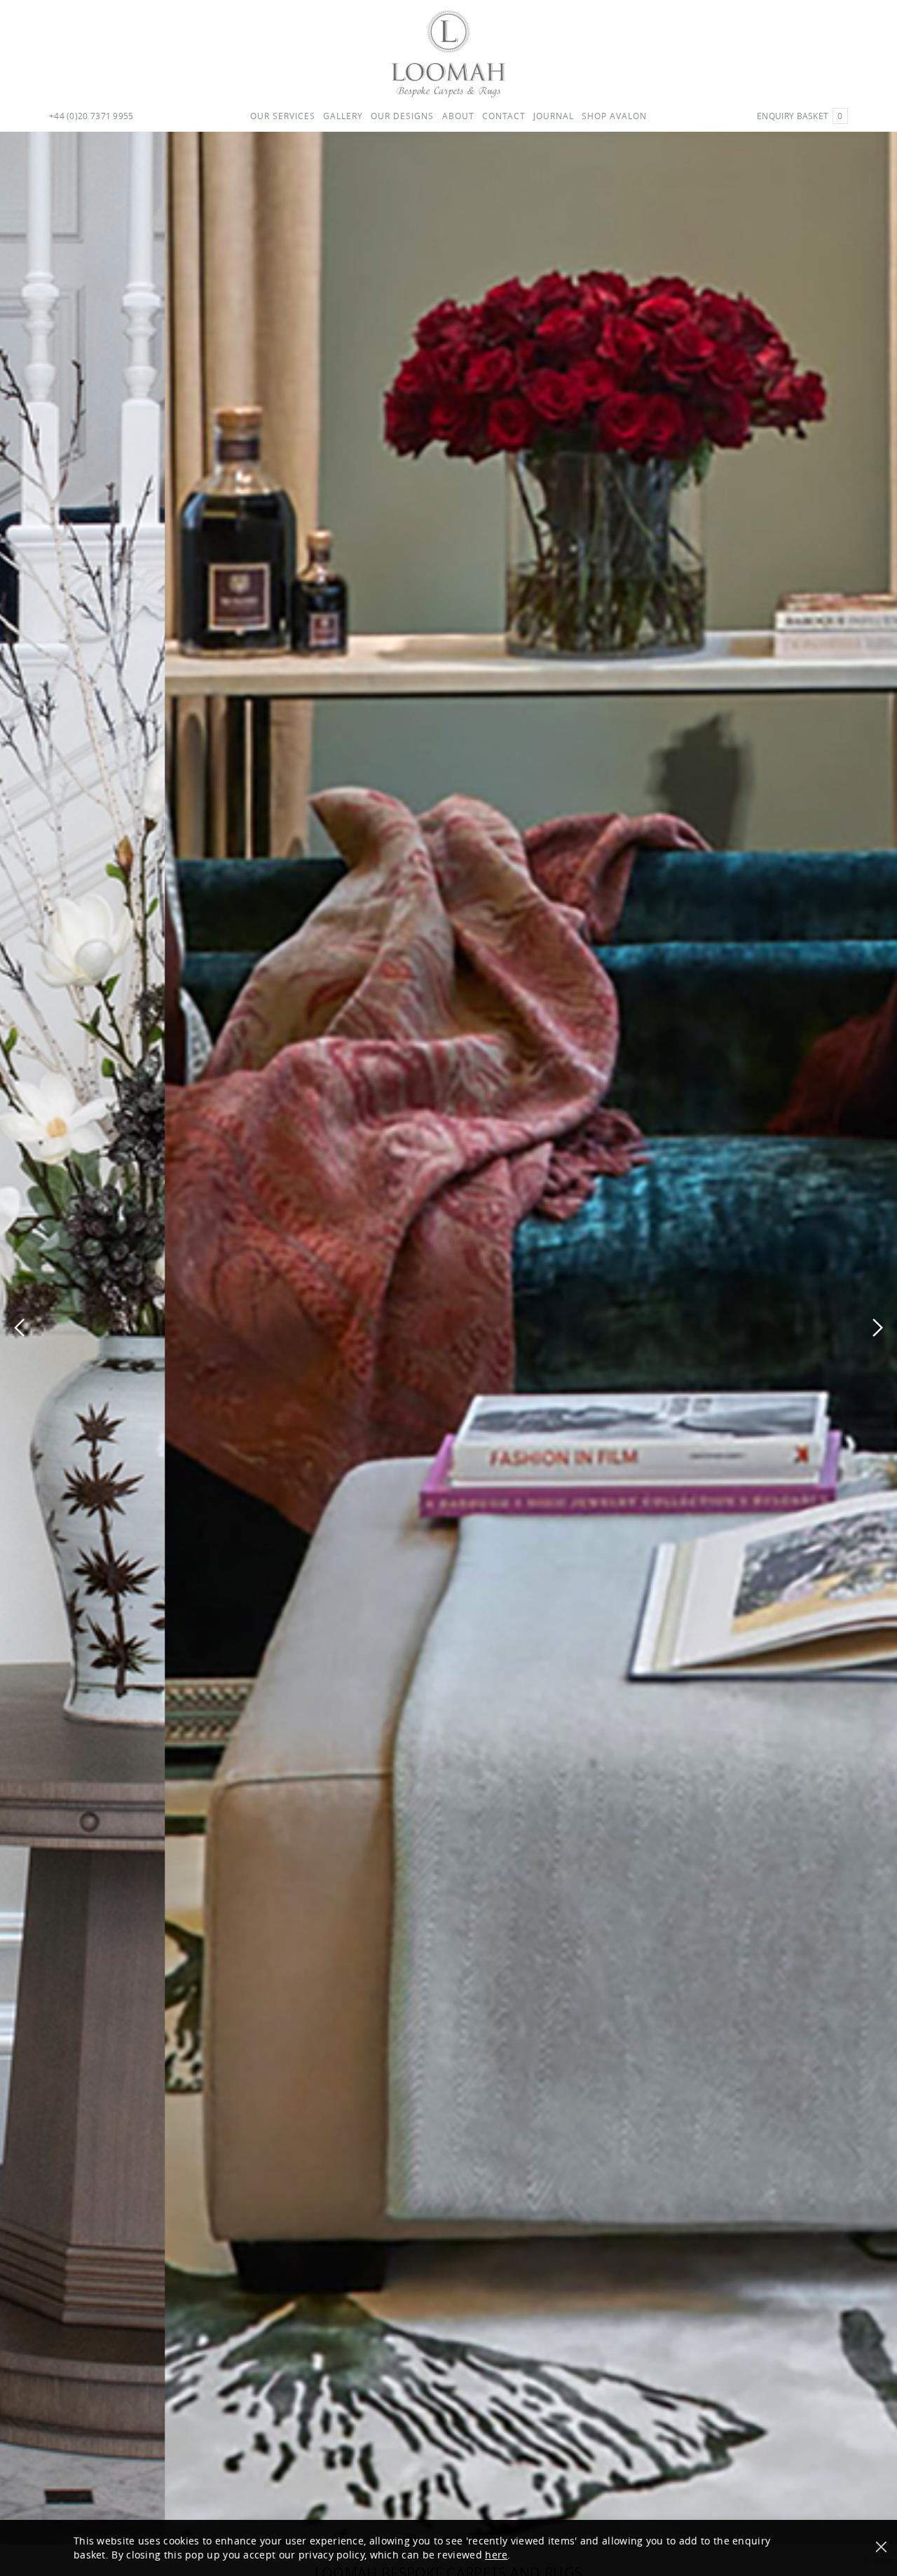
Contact (504, 116)
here (496, 2555)
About (458, 116)
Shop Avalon (614, 116)
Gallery (343, 116)
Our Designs (402, 116)
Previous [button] (19, 1328)
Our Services (283, 116)
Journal (554, 116)
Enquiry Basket (800, 116)
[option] (448, 1338)
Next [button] (878, 1328)
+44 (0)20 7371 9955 (91, 116)
